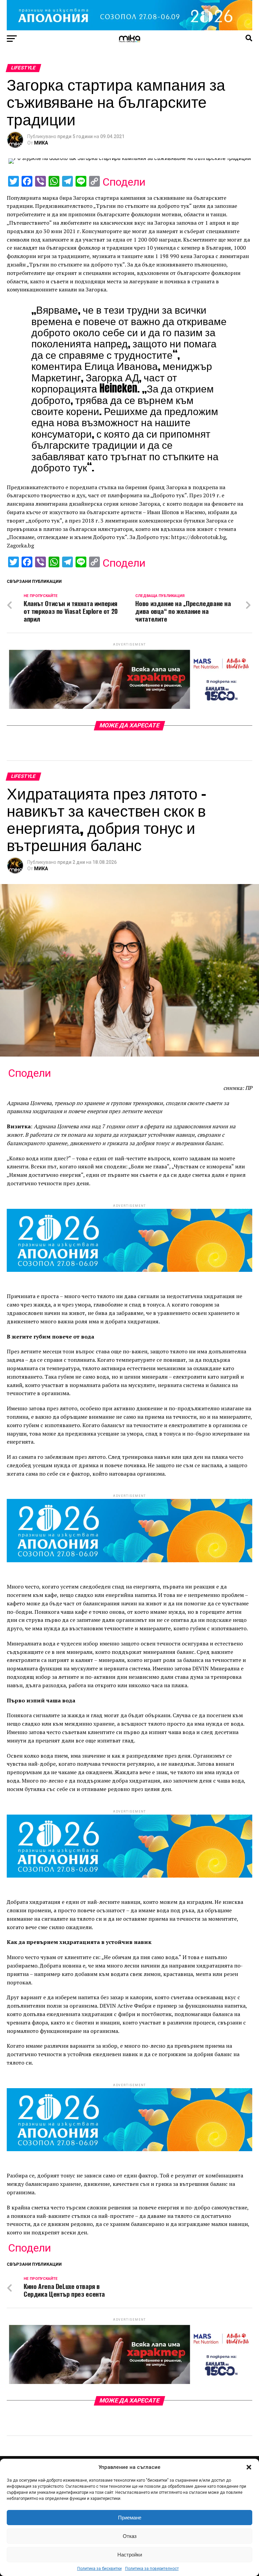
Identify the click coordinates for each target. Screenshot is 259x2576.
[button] (249, 2467)
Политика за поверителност (152, 2569)
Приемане (130, 2518)
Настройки (130, 2555)
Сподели (124, 182)
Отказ (130, 2536)
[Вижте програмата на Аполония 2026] (129, 28)
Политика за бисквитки (99, 2569)
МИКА (41, 143)
